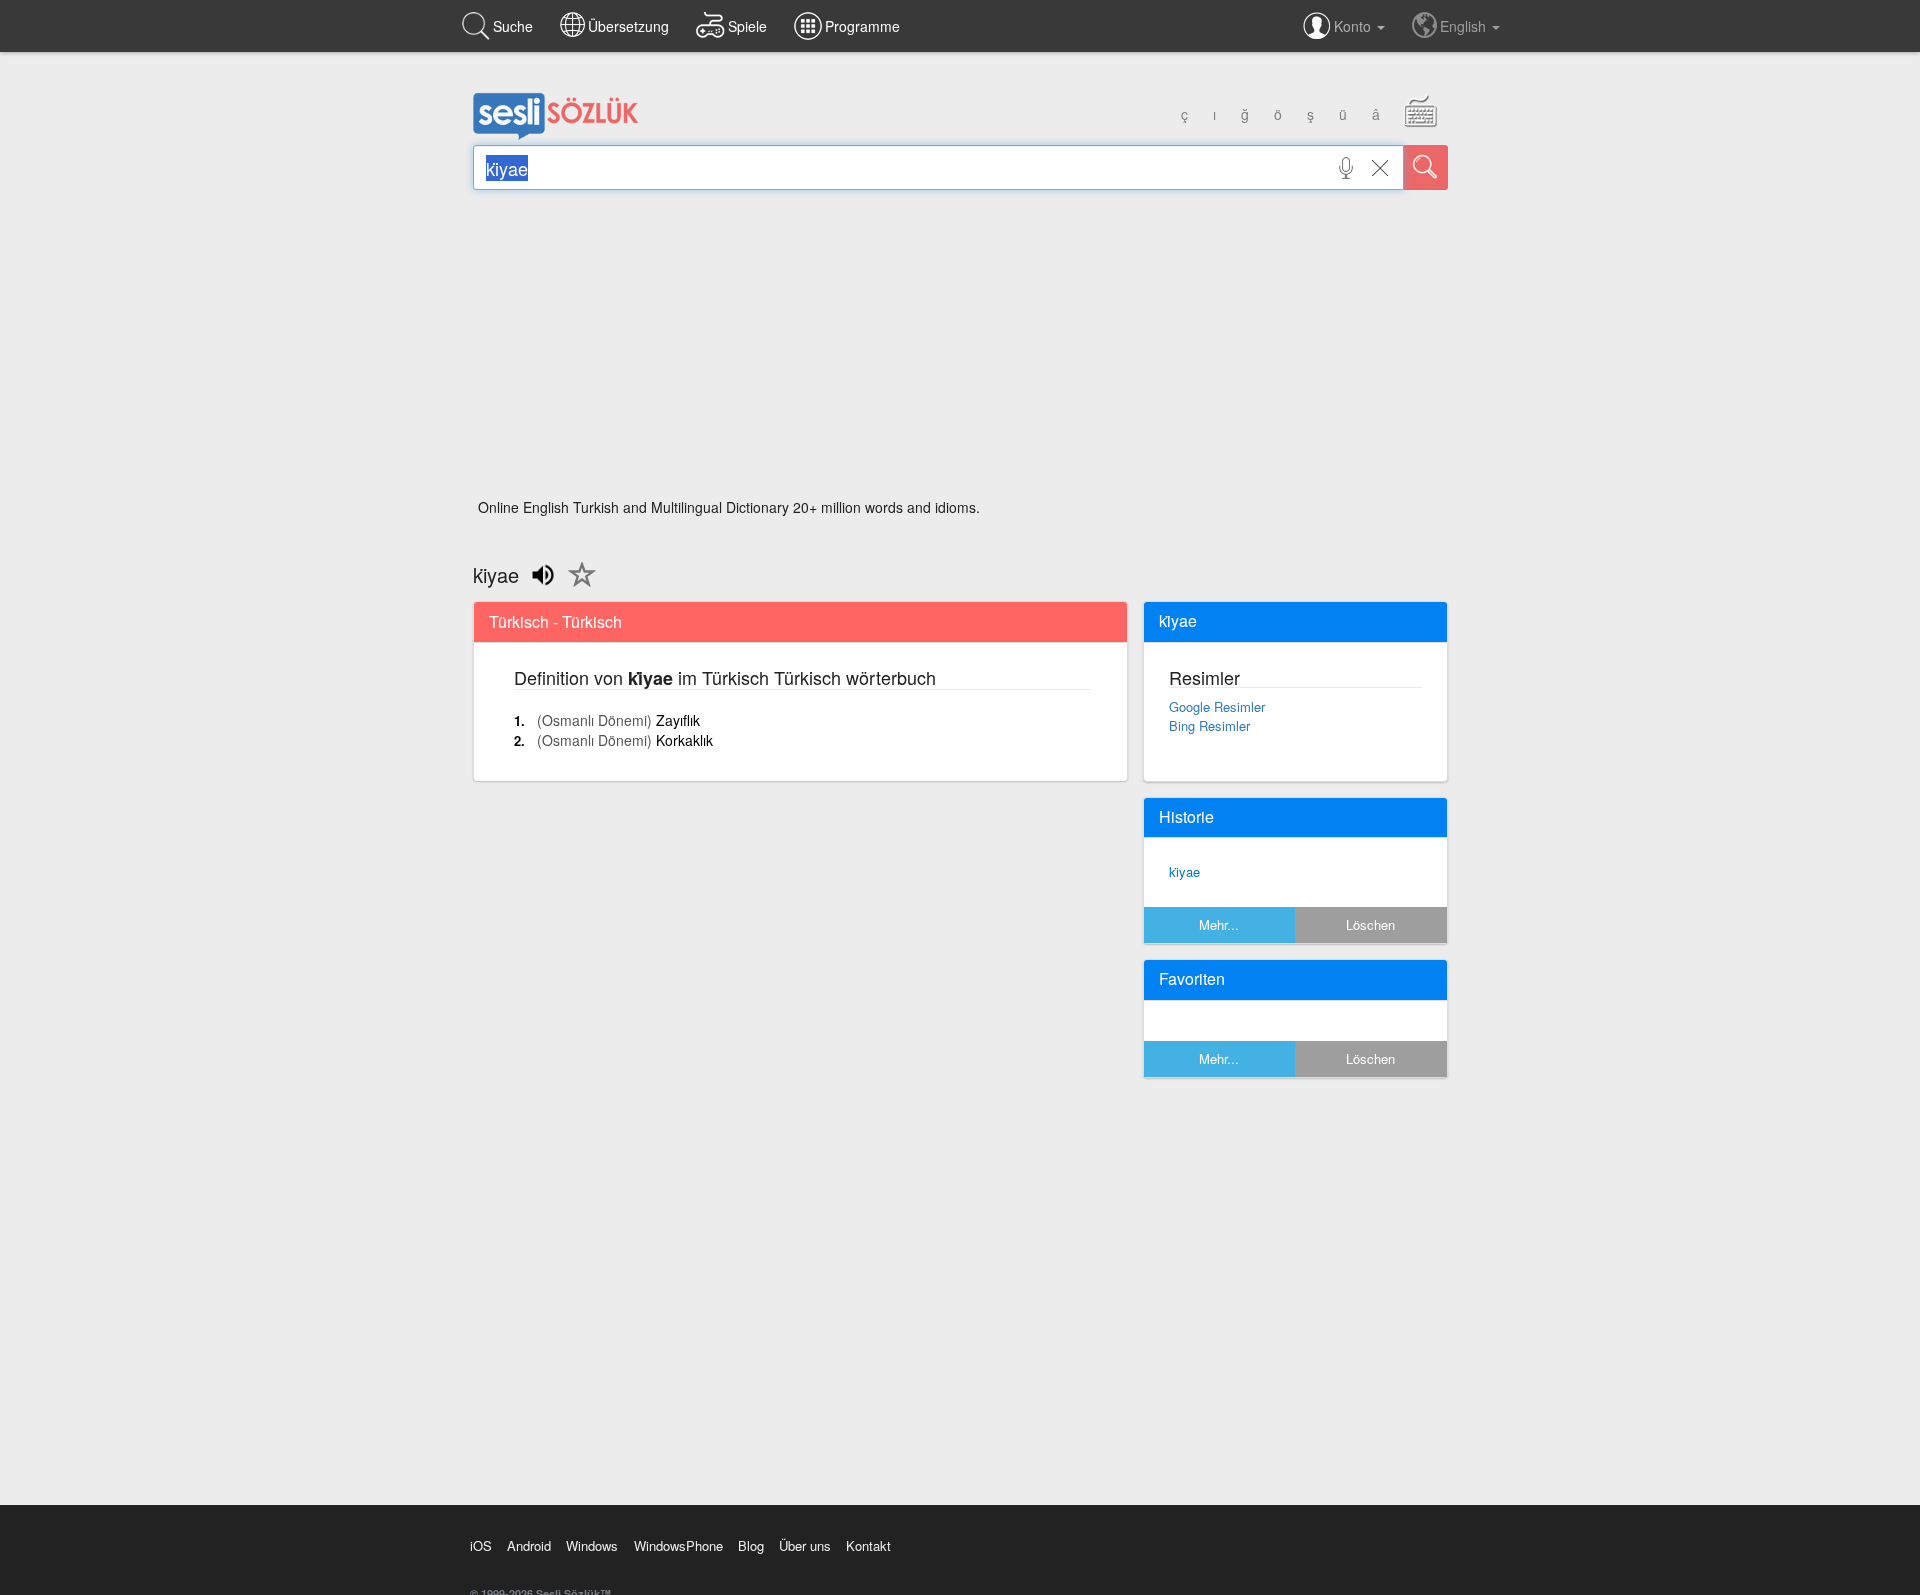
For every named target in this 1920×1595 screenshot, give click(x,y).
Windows (592, 1545)
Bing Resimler (1209, 725)
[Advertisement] (960, 350)
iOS (481, 1545)
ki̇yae (1184, 871)
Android (529, 1545)
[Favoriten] (577, 586)
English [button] (1465, 26)
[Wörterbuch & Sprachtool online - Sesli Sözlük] (556, 135)
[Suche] (1426, 167)
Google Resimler (1217, 706)
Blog (751, 1545)
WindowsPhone (678, 1545)
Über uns (805, 1545)
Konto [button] (1354, 26)
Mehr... (1219, 924)
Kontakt (868, 1545)
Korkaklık (684, 740)
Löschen (1370, 924)
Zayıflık (678, 720)
